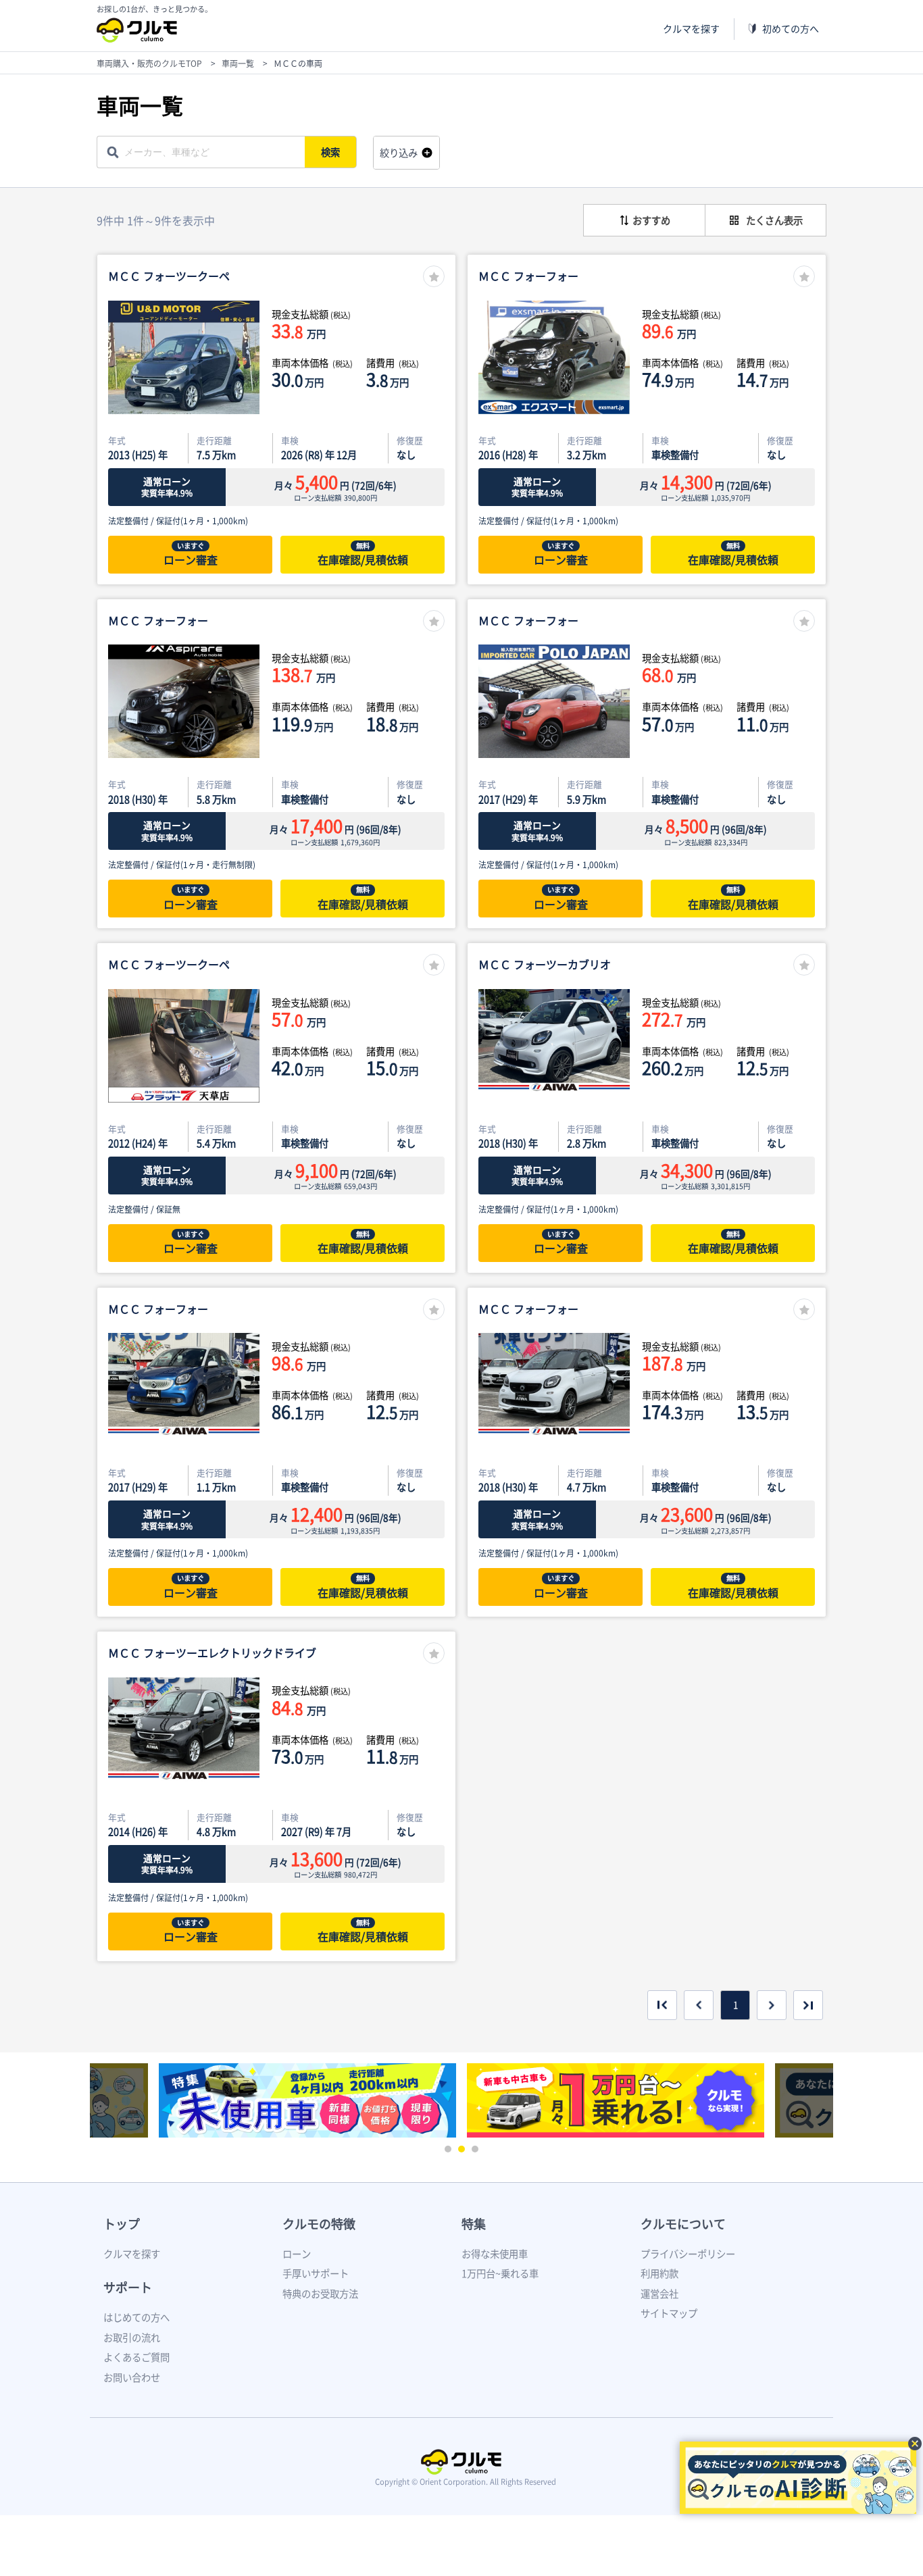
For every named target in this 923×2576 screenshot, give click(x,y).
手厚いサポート (316, 2273)
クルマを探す (691, 29)
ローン (297, 2254)
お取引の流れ (132, 2338)
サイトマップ (669, 2313)
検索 (330, 152)
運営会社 (659, 2294)
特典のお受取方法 (320, 2294)
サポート (128, 2287)
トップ (122, 2224)
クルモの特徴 (319, 2224)
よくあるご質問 (136, 2357)
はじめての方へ (136, 2317)
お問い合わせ (132, 2377)
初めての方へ (791, 29)
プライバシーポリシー (688, 2254)
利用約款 (659, 2273)
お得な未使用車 (495, 2254)
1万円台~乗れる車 (500, 2273)
